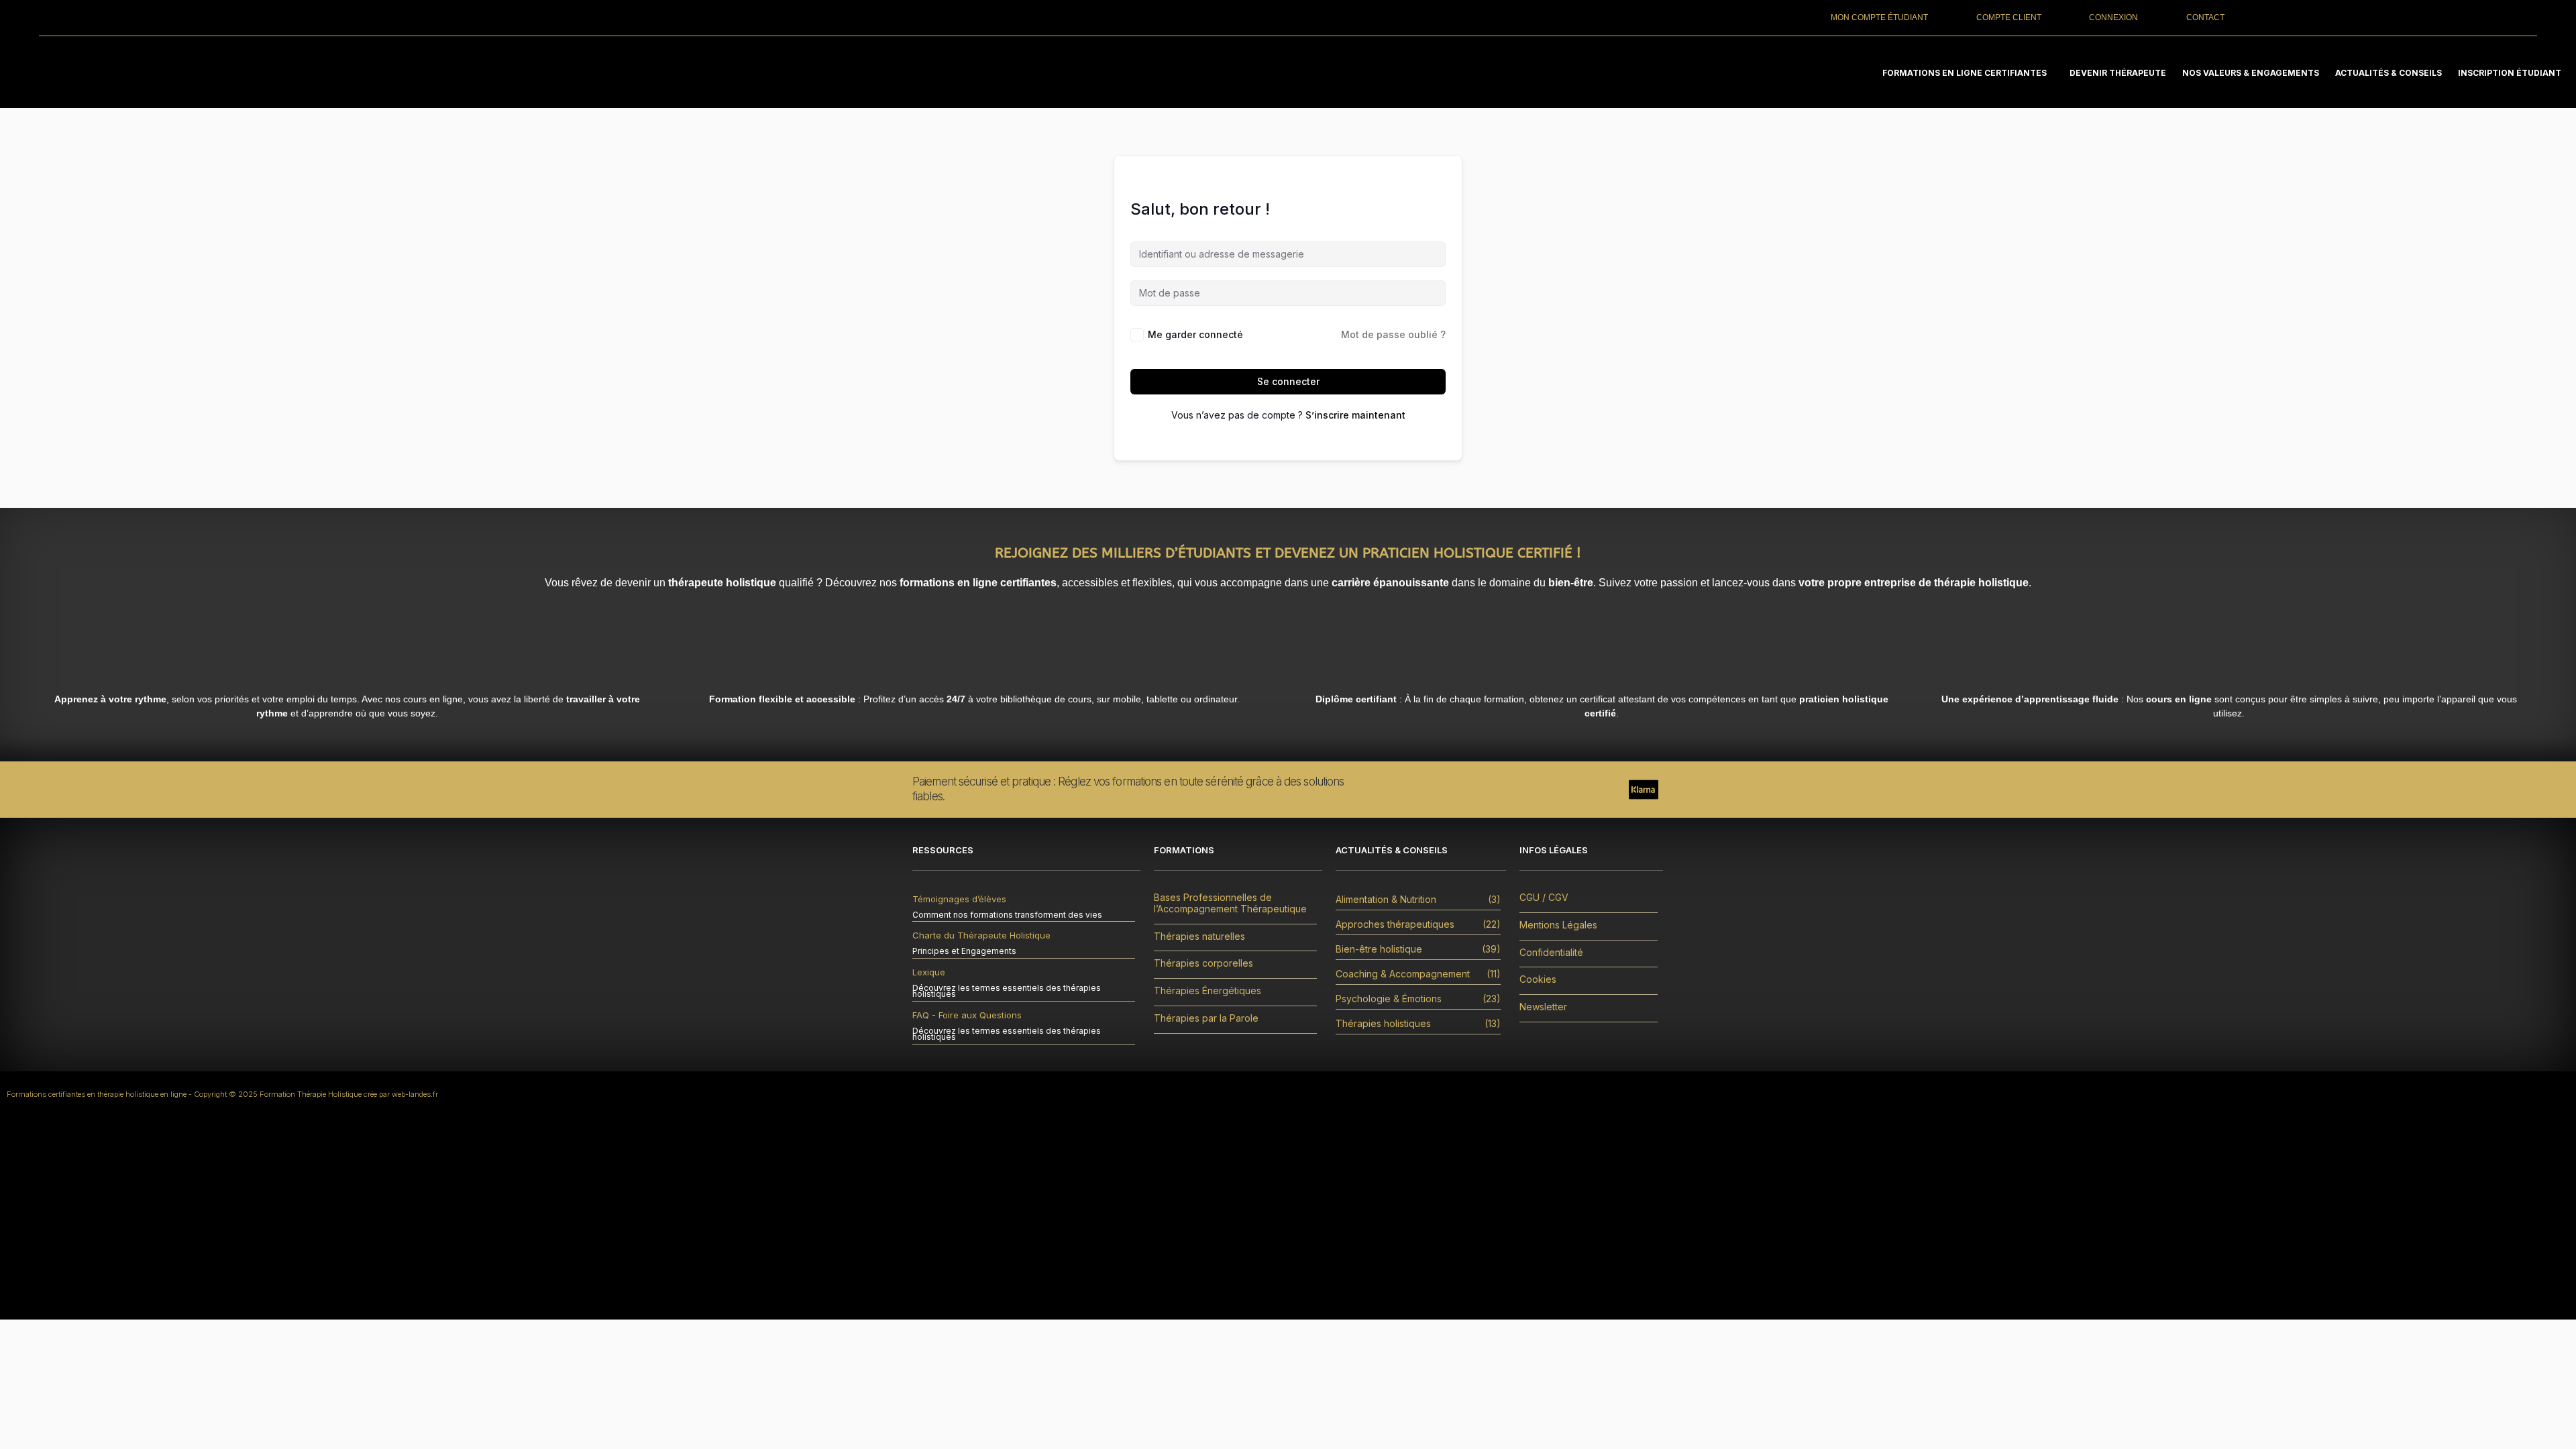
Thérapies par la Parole (1206, 1018)
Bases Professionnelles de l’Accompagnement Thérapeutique (1230, 903)
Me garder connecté (1195, 334)
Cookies (1538, 979)
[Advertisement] (1288, 1219)
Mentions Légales (1558, 925)
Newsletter (1543, 1007)
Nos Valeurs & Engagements (2251, 73)
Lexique (929, 972)
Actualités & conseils (2389, 73)
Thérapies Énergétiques (1207, 991)
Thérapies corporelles (1203, 963)
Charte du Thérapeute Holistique (981, 935)
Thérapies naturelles (1199, 936)
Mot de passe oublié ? (1393, 334)
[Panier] (2401, 17)
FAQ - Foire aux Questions (967, 1015)
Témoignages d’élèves (959, 899)
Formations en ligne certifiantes (1965, 73)
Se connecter (1288, 381)
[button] (1968, 73)
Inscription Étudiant (2510, 73)
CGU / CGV (1544, 898)
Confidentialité (1551, 953)
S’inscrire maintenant (1355, 415)
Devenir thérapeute (2118, 73)
